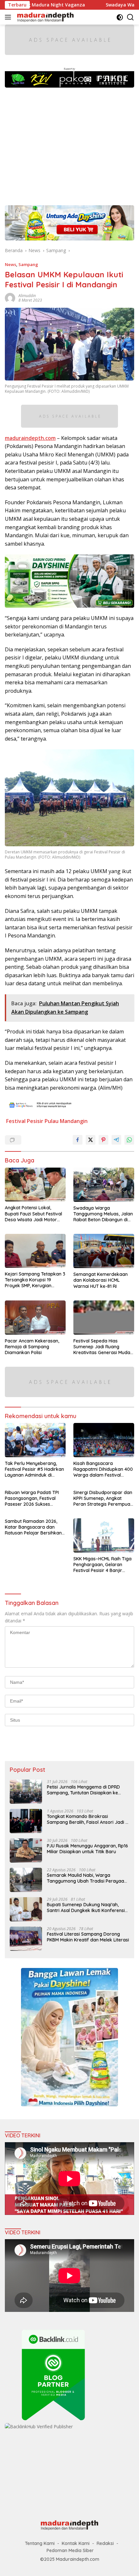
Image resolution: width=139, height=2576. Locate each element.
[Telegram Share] (116, 1140)
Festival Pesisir (25, 1121)
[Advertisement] (69, 143)
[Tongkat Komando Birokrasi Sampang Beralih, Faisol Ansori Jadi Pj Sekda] (26, 1821)
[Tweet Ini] (91, 1140)
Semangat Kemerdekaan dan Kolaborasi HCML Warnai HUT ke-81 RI (101, 1280)
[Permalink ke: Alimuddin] (10, 298)
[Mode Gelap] (120, 17)
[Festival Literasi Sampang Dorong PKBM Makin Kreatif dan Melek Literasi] (26, 1939)
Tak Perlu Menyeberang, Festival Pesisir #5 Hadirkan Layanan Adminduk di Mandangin (34, 1469)
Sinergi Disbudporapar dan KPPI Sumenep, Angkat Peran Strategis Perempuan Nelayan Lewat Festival (103, 1498)
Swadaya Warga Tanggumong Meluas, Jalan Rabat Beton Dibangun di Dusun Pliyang (103, 1214)
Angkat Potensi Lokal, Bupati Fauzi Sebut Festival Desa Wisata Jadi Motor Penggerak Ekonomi (33, 1214)
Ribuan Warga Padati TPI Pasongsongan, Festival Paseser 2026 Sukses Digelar (32, 1498)
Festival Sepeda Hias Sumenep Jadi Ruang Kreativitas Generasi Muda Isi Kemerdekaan (102, 1347)
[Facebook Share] (78, 1140)
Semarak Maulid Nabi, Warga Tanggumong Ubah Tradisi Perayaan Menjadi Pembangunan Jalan (87, 1878)
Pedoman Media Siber (70, 2550)
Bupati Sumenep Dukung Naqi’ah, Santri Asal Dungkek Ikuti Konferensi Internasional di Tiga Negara (86, 1908)
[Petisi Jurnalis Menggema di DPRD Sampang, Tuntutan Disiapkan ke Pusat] (26, 1792)
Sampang (28, 264)
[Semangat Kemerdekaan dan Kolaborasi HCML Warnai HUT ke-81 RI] (104, 1251)
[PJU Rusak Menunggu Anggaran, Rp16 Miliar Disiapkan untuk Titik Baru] (26, 1850)
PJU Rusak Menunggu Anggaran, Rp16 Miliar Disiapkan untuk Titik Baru (87, 1849)
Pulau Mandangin (66, 1121)
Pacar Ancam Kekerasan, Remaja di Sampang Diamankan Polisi (32, 1347)
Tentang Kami (40, 2543)
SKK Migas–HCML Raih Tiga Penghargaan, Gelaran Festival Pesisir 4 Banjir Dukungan (102, 1565)
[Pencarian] (130, 17)
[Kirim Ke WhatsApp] (129, 1140)
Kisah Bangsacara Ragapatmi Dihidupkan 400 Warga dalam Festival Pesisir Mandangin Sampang (103, 1469)
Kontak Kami (76, 2543)
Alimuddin (27, 296)
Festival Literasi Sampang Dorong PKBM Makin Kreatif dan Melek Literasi (88, 1937)
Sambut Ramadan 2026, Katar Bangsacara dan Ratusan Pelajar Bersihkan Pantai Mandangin (33, 1527)
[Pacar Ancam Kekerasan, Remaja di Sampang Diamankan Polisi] (35, 1318)
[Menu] (9, 17)
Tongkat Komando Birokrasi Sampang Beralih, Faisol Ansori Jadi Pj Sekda (88, 1819)
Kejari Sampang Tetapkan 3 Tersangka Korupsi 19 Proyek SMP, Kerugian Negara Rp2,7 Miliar (35, 1280)
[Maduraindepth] (45, 17)
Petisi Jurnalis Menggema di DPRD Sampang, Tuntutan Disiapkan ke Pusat (83, 1790)
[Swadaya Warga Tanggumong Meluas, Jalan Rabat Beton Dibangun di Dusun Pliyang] (104, 1185)
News (11, 264)
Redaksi (105, 2543)
